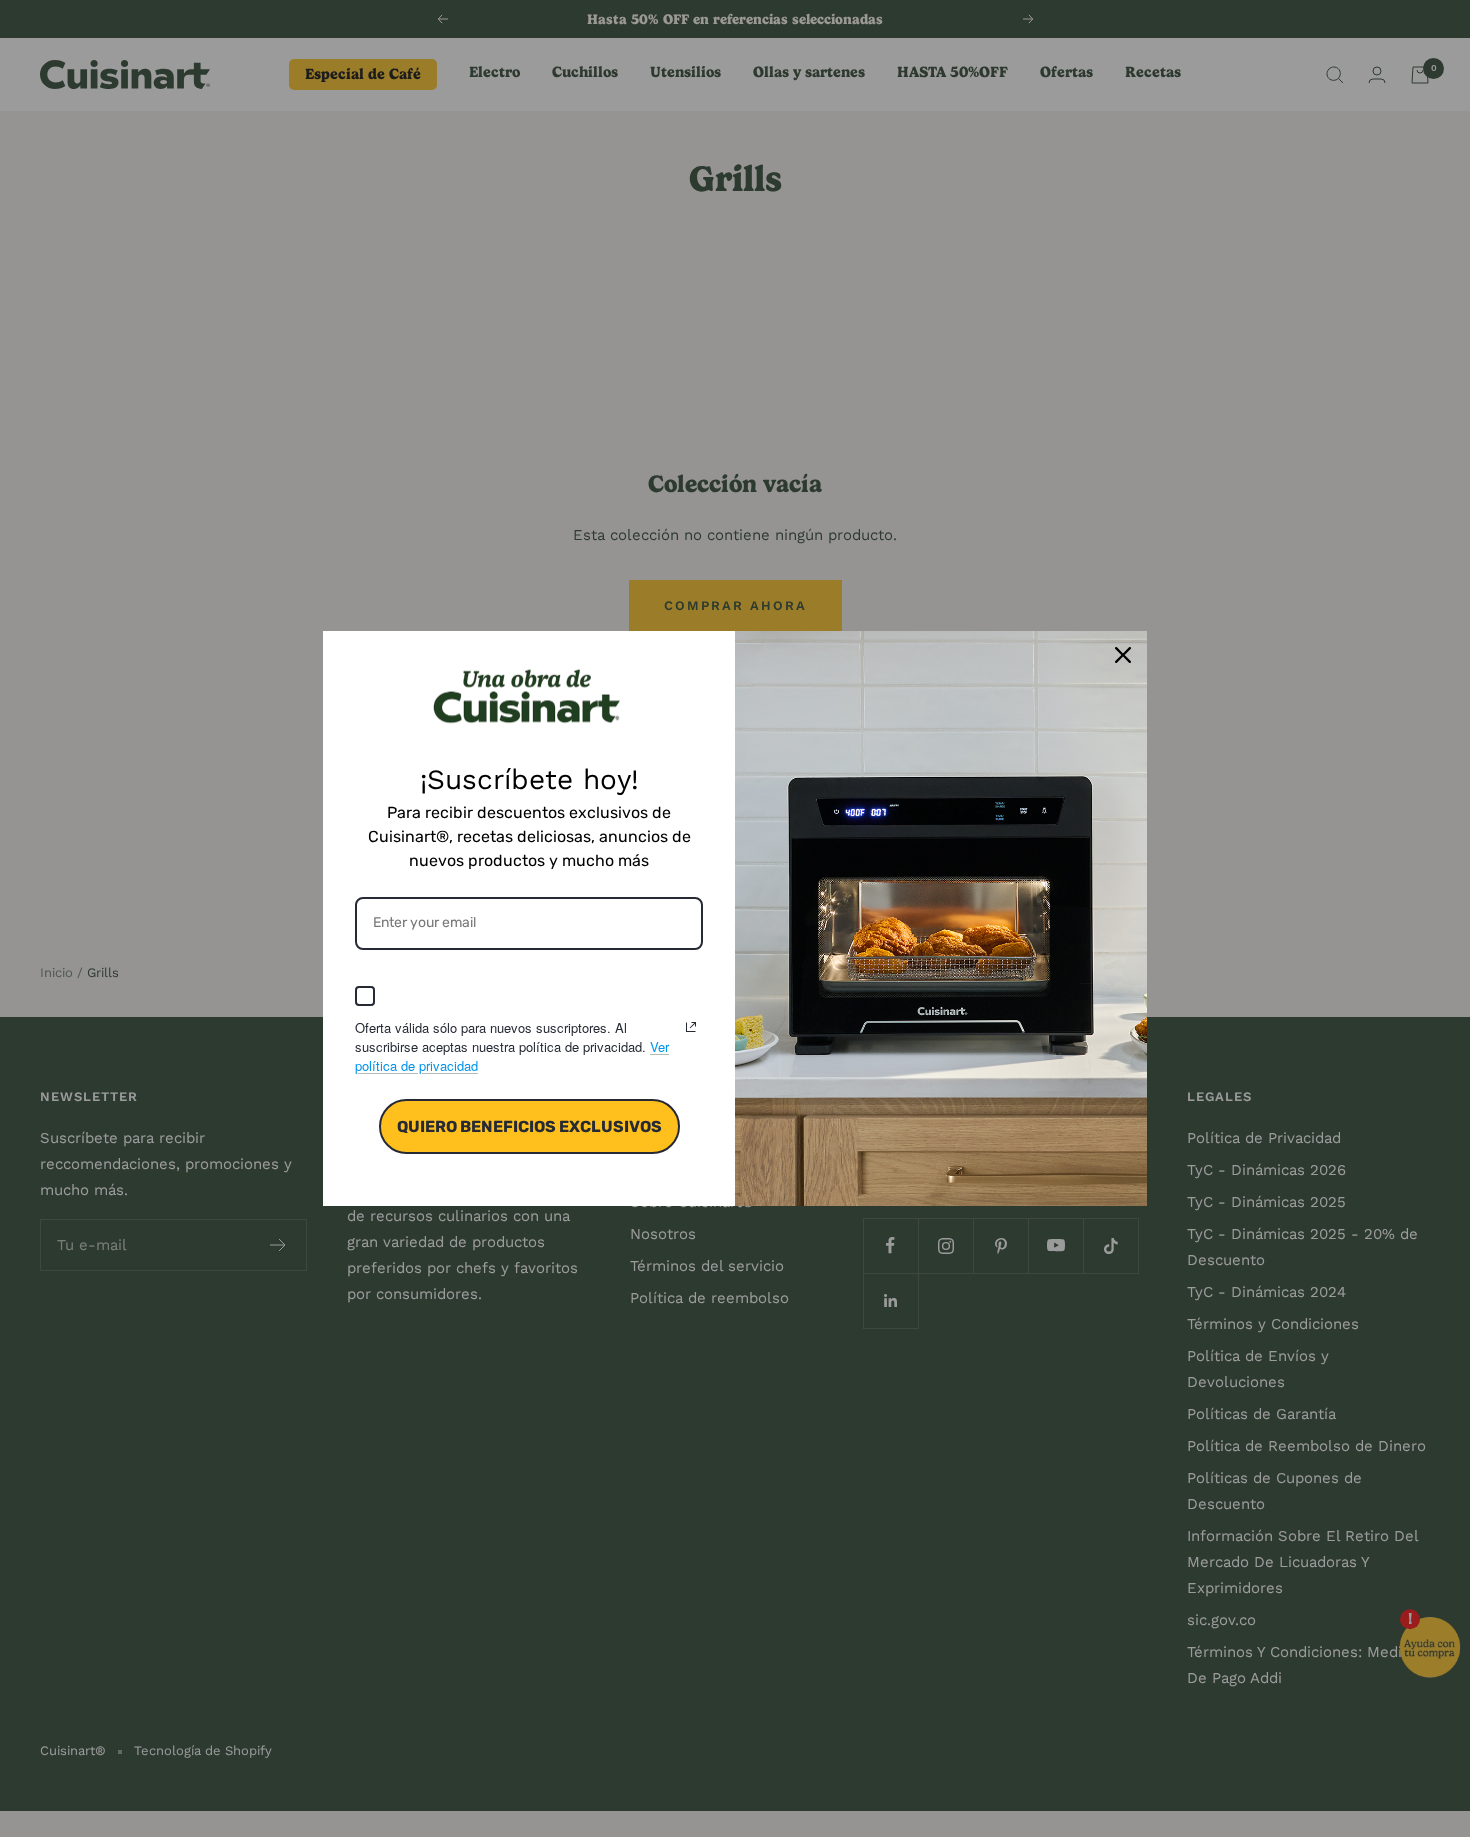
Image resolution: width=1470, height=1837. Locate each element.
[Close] (1123, 655)
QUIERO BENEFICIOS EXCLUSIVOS (529, 1126)
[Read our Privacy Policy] (691, 1027)
